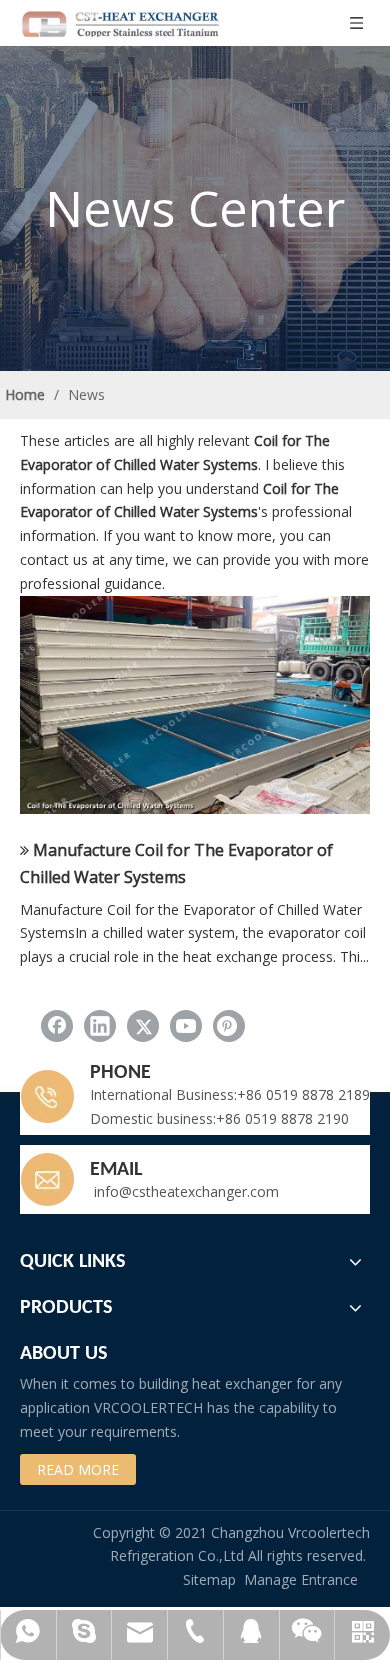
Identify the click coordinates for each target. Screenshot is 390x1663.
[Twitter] (143, 1026)
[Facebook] (57, 1026)
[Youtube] (186, 1026)
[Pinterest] (229, 1026)
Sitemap (209, 1579)
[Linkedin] (100, 1026)
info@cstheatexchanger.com (184, 1191)
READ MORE (78, 1469)
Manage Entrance (301, 1579)
